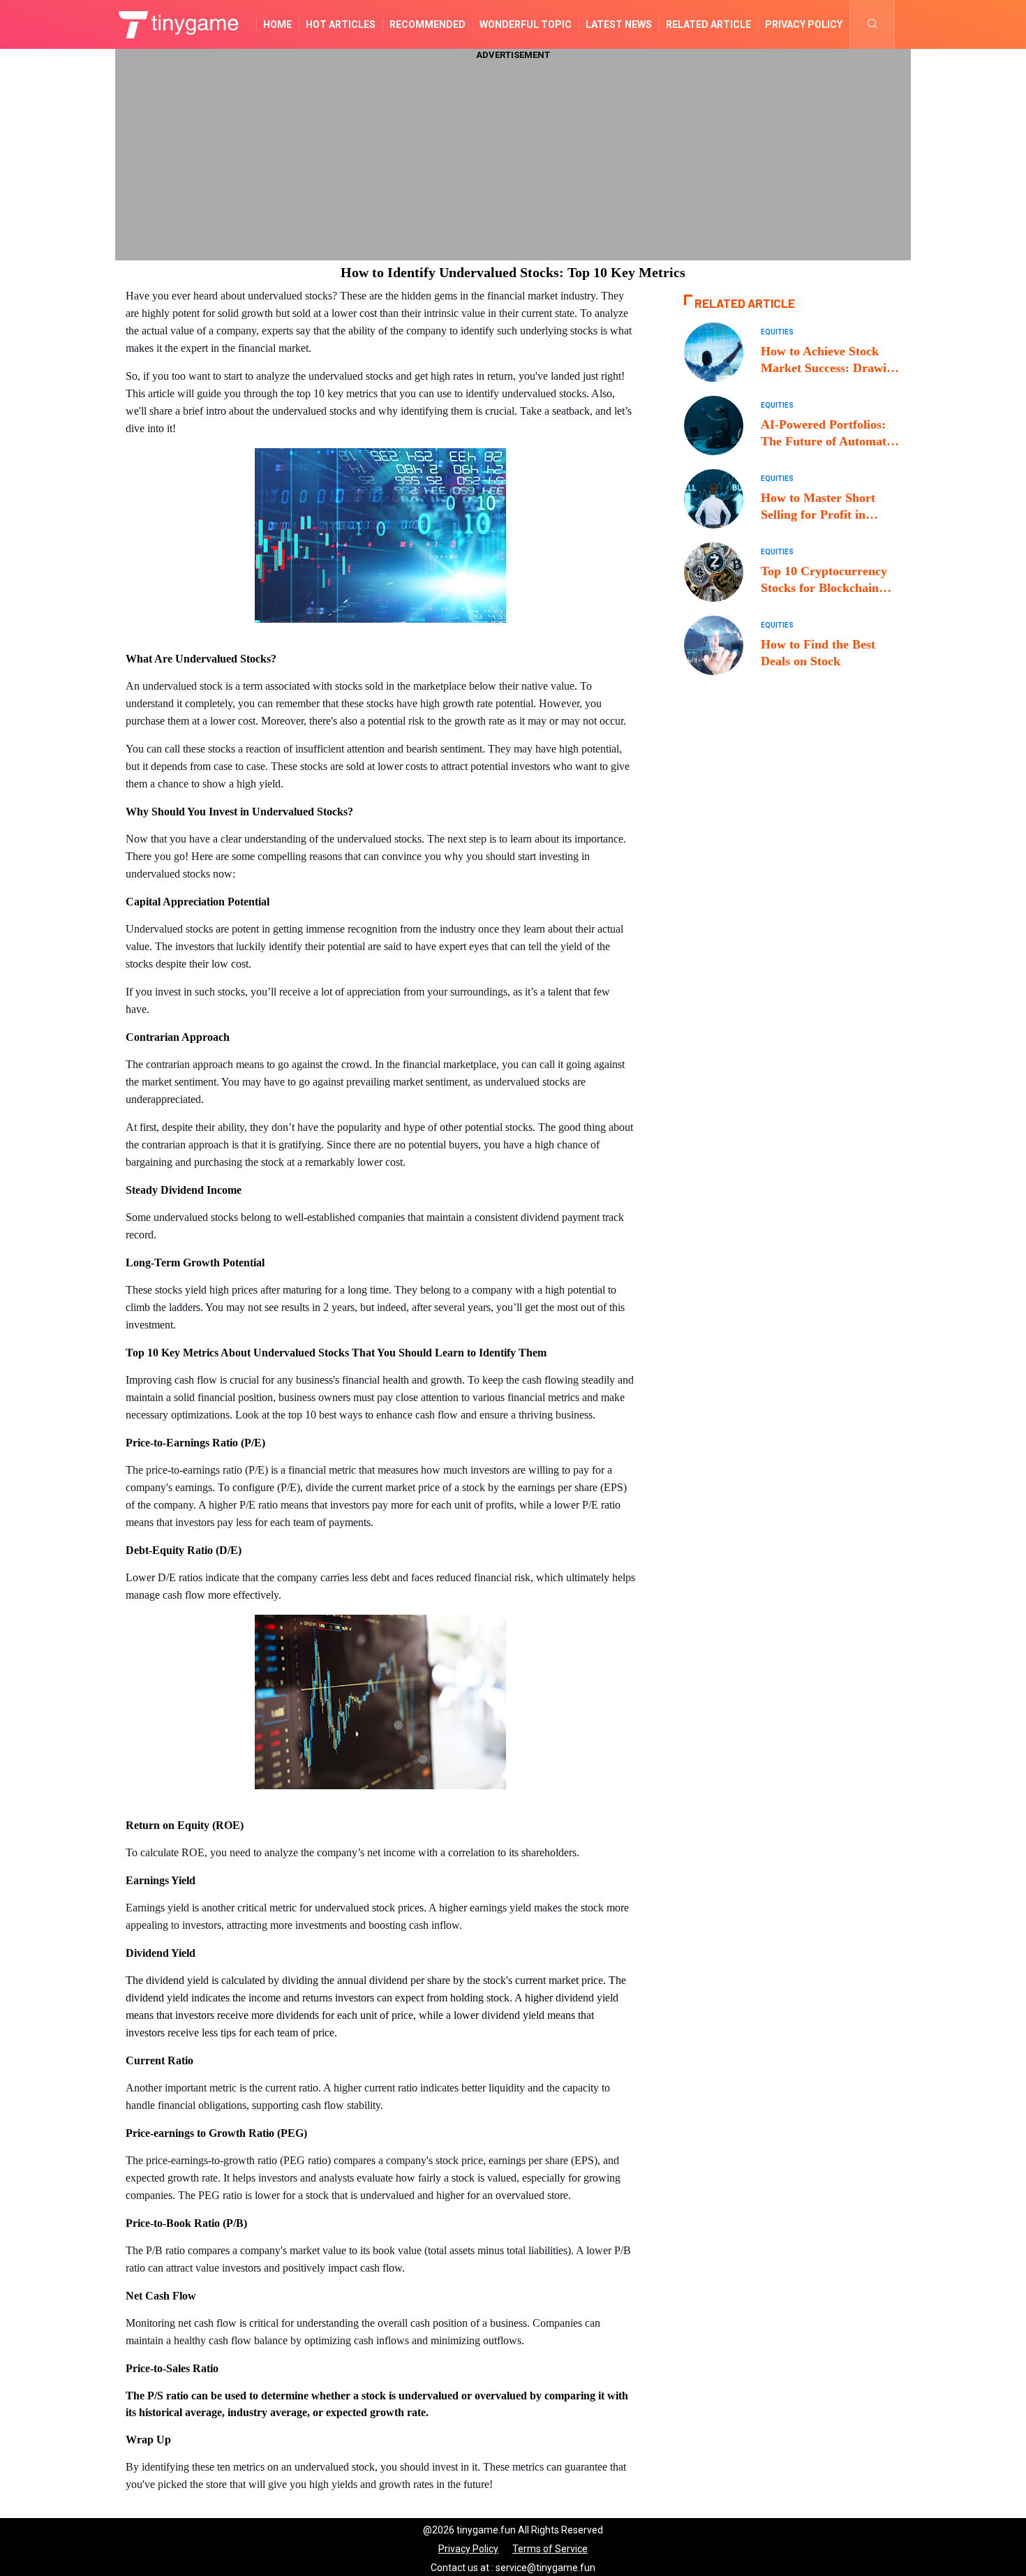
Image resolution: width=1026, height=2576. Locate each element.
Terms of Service (550, 2549)
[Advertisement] (513, 159)
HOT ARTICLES (341, 24)
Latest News (619, 24)
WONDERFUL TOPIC (526, 24)
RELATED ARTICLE (708, 24)
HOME (277, 24)
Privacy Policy (468, 2549)
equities (777, 332)
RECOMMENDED (427, 24)
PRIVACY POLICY (804, 24)
